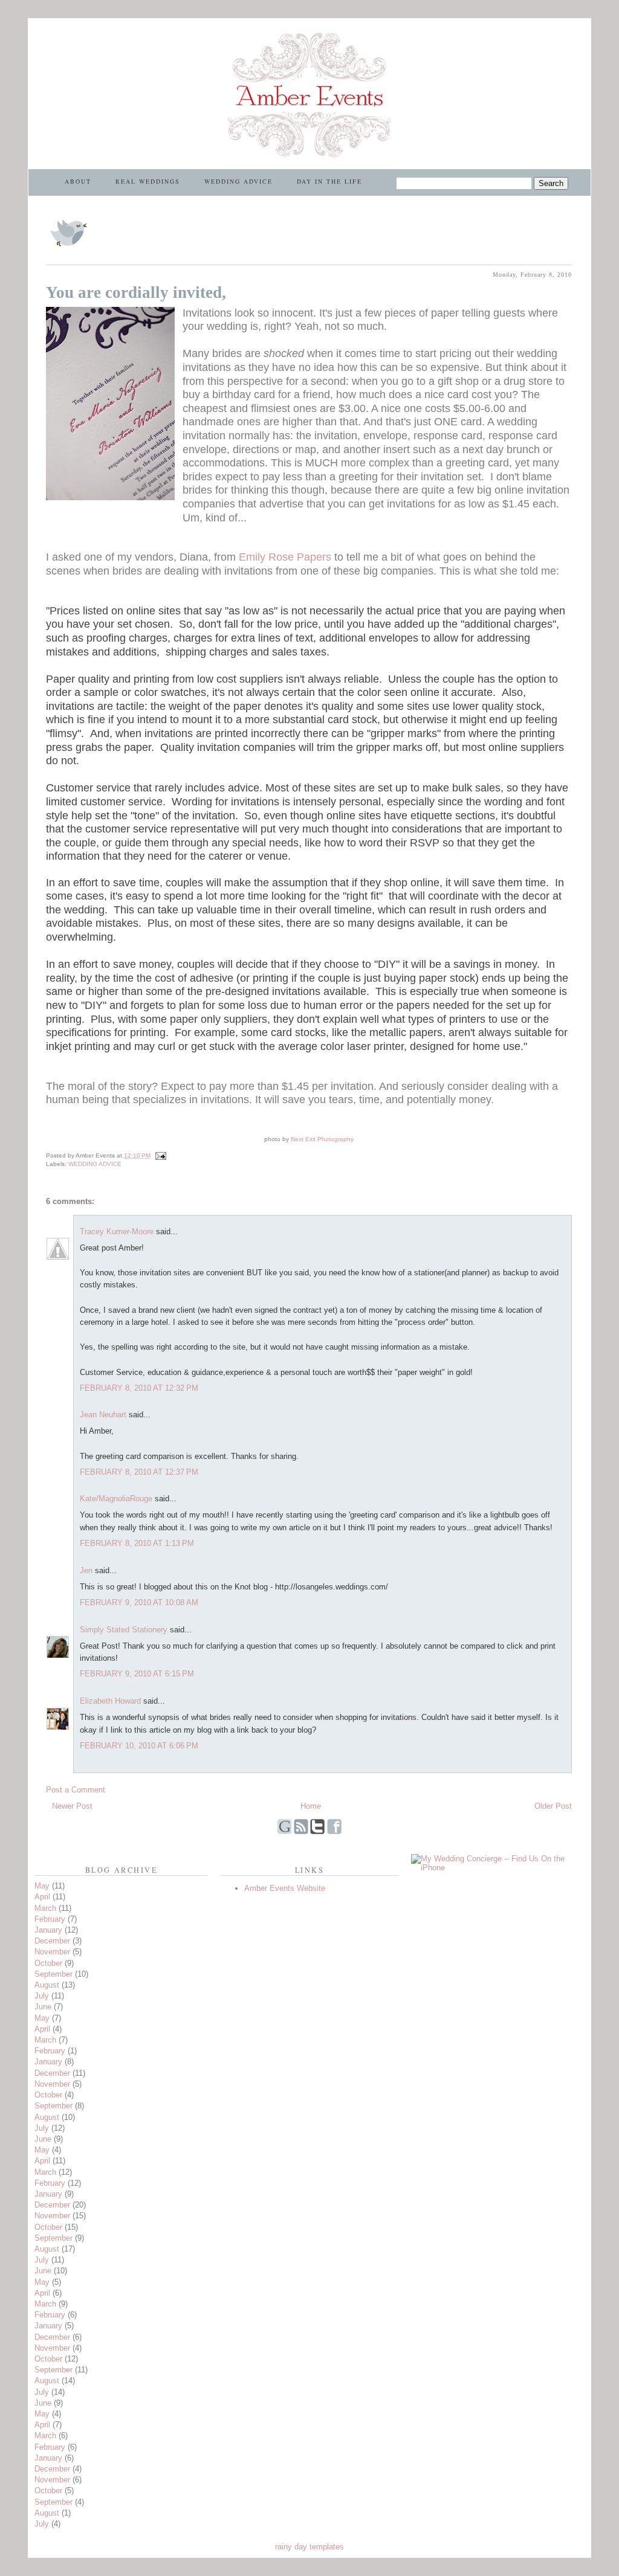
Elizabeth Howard (110, 1701)
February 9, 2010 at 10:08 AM (139, 1602)
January (48, 1930)
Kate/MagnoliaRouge (116, 1499)
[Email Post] (159, 1155)
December (52, 1941)
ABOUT (78, 181)
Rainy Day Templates (309, 2547)
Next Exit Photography (322, 1139)
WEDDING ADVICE (238, 181)
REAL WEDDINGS (148, 181)
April (42, 1897)
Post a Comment (76, 1790)
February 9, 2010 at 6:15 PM (137, 1674)
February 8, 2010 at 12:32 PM (139, 1388)
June (43, 2007)
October (48, 1963)
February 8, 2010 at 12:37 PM (139, 1472)
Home (311, 1806)
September (53, 1974)
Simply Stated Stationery (124, 1630)
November (52, 1952)
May (42, 1886)
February (50, 1919)
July (42, 1996)
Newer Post (72, 1806)
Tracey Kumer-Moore (117, 1232)
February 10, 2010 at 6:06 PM (139, 1746)
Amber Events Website (285, 1888)
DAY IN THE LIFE (329, 181)
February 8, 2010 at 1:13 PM (137, 1543)
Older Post (553, 1806)
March (45, 1908)
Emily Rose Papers (285, 557)
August (47, 1985)
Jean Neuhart (103, 1415)
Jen (86, 1570)
